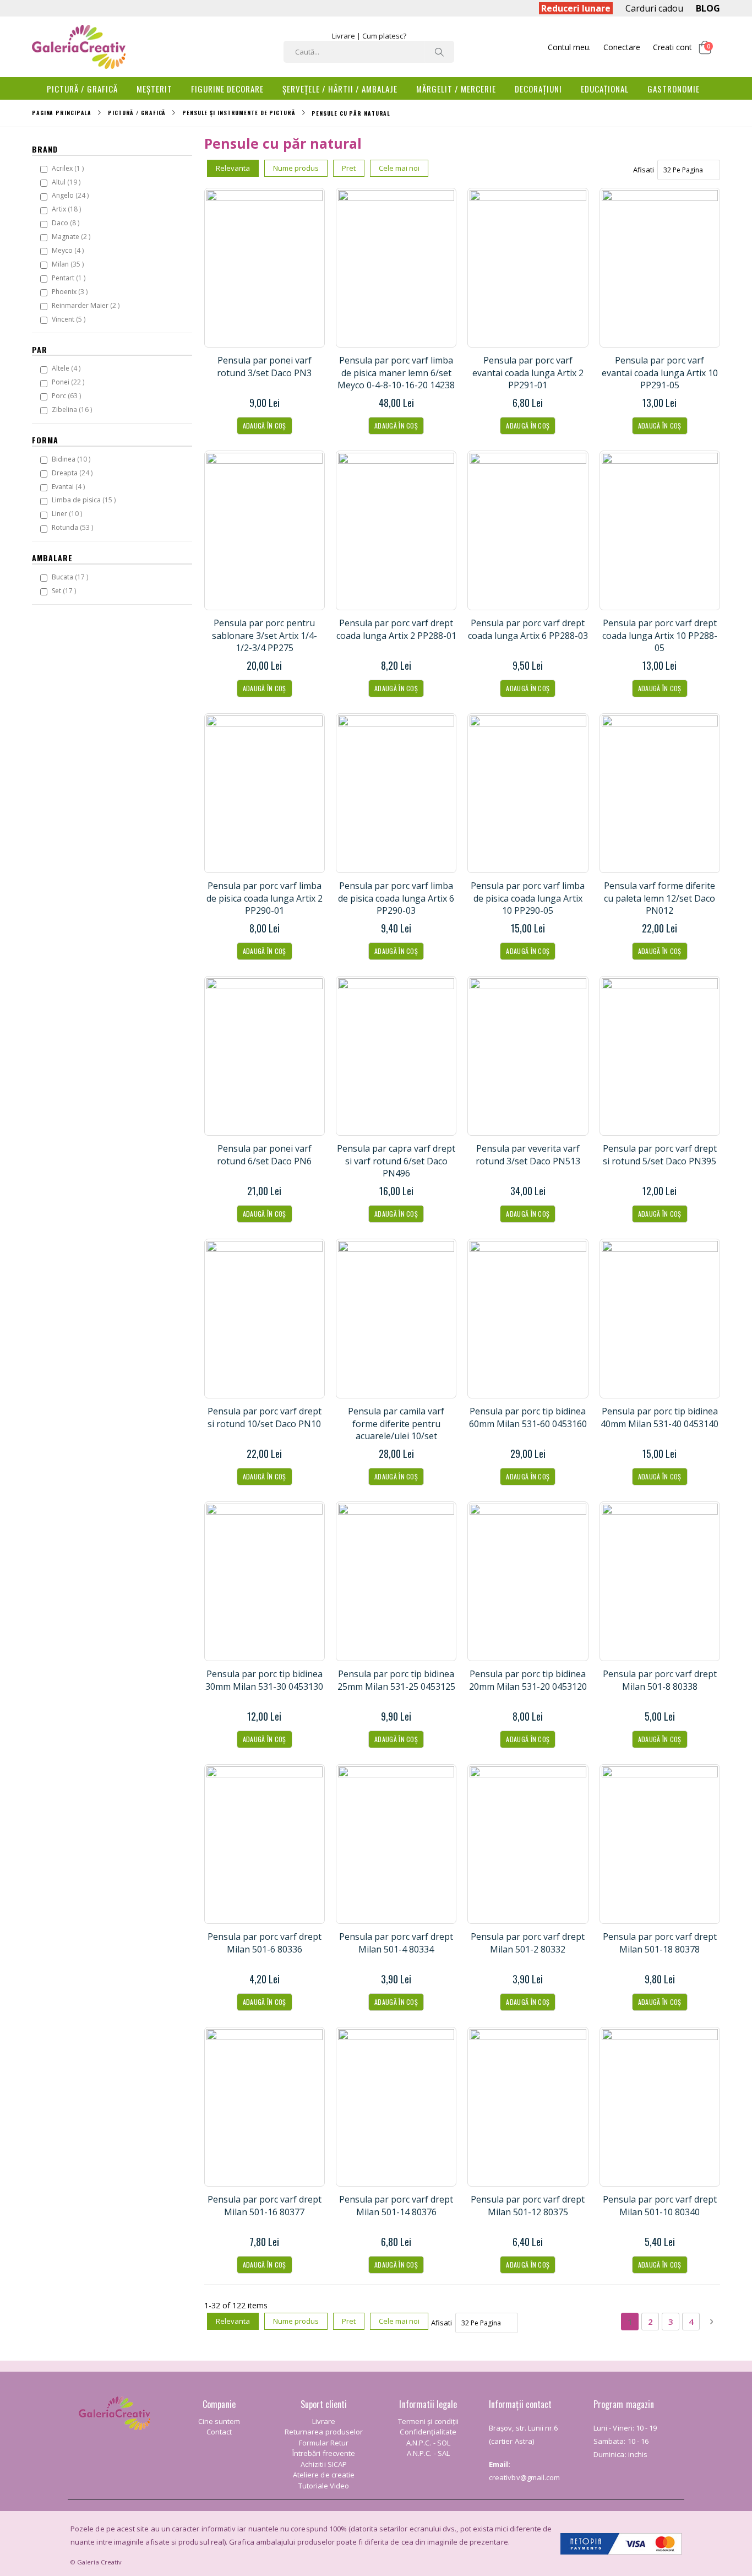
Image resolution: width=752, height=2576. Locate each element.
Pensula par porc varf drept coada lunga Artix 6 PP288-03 (528, 629)
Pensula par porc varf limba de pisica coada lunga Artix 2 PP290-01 (265, 898)
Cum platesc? (384, 36)
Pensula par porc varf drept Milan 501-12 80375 (528, 2205)
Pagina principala (62, 113)
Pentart (70, 278)
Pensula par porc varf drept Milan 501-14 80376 (396, 2205)
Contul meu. (569, 47)
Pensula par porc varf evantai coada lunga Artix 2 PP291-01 (528, 373)
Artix (68, 209)
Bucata (71, 577)
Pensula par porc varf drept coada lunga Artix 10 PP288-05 (660, 635)
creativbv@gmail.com (524, 2477)
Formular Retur (324, 2443)
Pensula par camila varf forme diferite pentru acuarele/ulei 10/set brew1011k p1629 (396, 1430)
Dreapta (73, 473)
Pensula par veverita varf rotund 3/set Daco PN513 (528, 1154)
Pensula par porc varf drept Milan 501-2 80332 (528, 1943)
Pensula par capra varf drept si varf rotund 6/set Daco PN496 (396, 1161)
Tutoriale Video (324, 2486)
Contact (219, 2432)
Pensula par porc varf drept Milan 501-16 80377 (265, 2205)
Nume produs (296, 168)
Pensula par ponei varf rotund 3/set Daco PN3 (264, 366)
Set (65, 590)
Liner (68, 513)
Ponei (69, 382)
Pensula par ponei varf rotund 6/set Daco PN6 (264, 1154)
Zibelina (73, 409)
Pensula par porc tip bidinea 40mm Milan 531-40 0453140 (660, 1417)
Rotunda (74, 527)
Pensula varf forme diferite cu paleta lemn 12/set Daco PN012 (660, 898)
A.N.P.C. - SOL (428, 2443)
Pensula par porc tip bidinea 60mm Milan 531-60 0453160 (528, 1417)
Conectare (622, 47)
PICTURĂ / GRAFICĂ (137, 113)
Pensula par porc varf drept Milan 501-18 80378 (660, 1943)
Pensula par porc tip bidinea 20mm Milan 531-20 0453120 (528, 1680)
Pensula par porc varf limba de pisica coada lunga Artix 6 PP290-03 (396, 898)
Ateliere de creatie (324, 2475)
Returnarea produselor (324, 2432)
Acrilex (69, 168)
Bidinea (72, 459)
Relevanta (233, 168)
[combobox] (369, 52)
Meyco (69, 250)
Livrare (344, 36)
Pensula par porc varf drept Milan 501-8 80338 (660, 1680)
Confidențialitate (428, 2432)
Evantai (70, 486)
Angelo (72, 195)
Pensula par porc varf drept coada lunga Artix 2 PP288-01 (396, 629)
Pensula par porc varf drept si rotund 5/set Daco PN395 (660, 1154)
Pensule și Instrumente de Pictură (239, 113)
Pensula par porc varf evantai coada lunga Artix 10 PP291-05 (660, 373)
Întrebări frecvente (324, 2453)
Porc (68, 395)
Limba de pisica (85, 500)
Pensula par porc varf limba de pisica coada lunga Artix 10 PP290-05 (528, 898)
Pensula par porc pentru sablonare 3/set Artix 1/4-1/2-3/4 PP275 (265, 635)
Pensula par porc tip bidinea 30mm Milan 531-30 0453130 (264, 1680)
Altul (67, 182)
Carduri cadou (654, 8)
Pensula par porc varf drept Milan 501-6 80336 (265, 1943)
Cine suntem (219, 2421)
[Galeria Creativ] (79, 47)
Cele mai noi (399, 168)
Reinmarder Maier (87, 305)
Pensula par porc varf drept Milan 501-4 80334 (396, 1943)
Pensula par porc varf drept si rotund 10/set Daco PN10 (265, 1417)
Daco (67, 223)
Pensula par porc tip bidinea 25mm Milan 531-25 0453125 (396, 1680)
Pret (349, 168)
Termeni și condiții (428, 2421)
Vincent (70, 319)
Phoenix (71, 291)
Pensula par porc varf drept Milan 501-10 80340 (660, 2205)
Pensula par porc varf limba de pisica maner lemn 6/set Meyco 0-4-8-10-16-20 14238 (396, 373)
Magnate (72, 236)
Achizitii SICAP (324, 2464)
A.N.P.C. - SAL (428, 2453)
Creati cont (672, 47)
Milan (69, 264)
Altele (67, 368)
